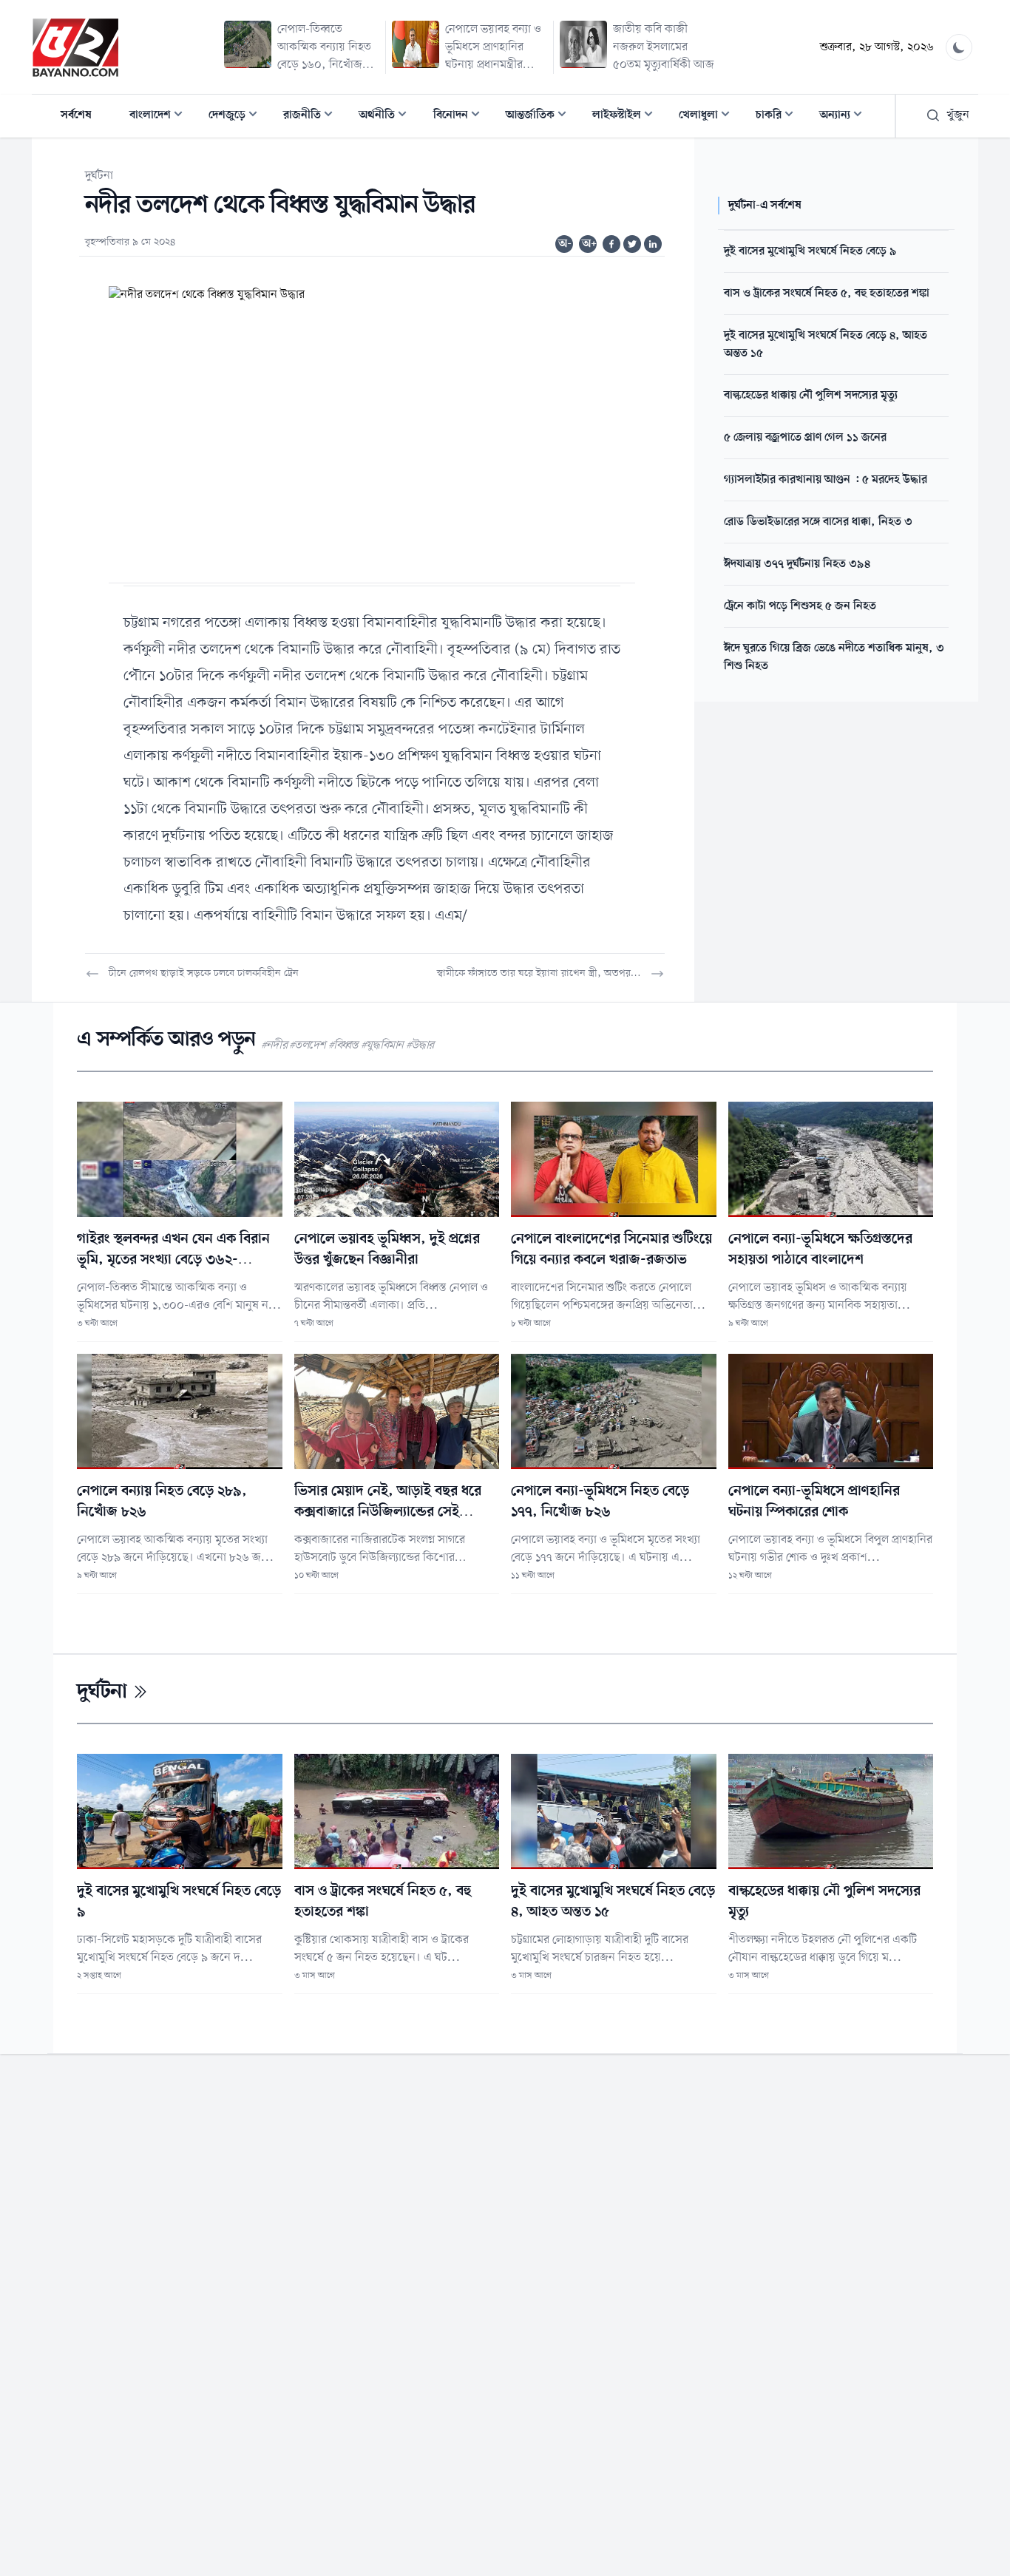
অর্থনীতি (387, 116)
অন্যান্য (845, 116)
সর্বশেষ (76, 115)
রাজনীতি (312, 116)
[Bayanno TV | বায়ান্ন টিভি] (75, 47)
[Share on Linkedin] (653, 244)
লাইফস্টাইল (627, 116)
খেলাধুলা (709, 116)
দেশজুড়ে (237, 116)
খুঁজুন (958, 115)
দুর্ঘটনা (99, 176)
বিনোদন (461, 116)
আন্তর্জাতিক (540, 116)
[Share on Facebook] (611, 244)
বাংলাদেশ (160, 116)
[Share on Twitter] (632, 244)
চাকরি (779, 116)
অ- (565, 244)
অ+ (589, 244)
